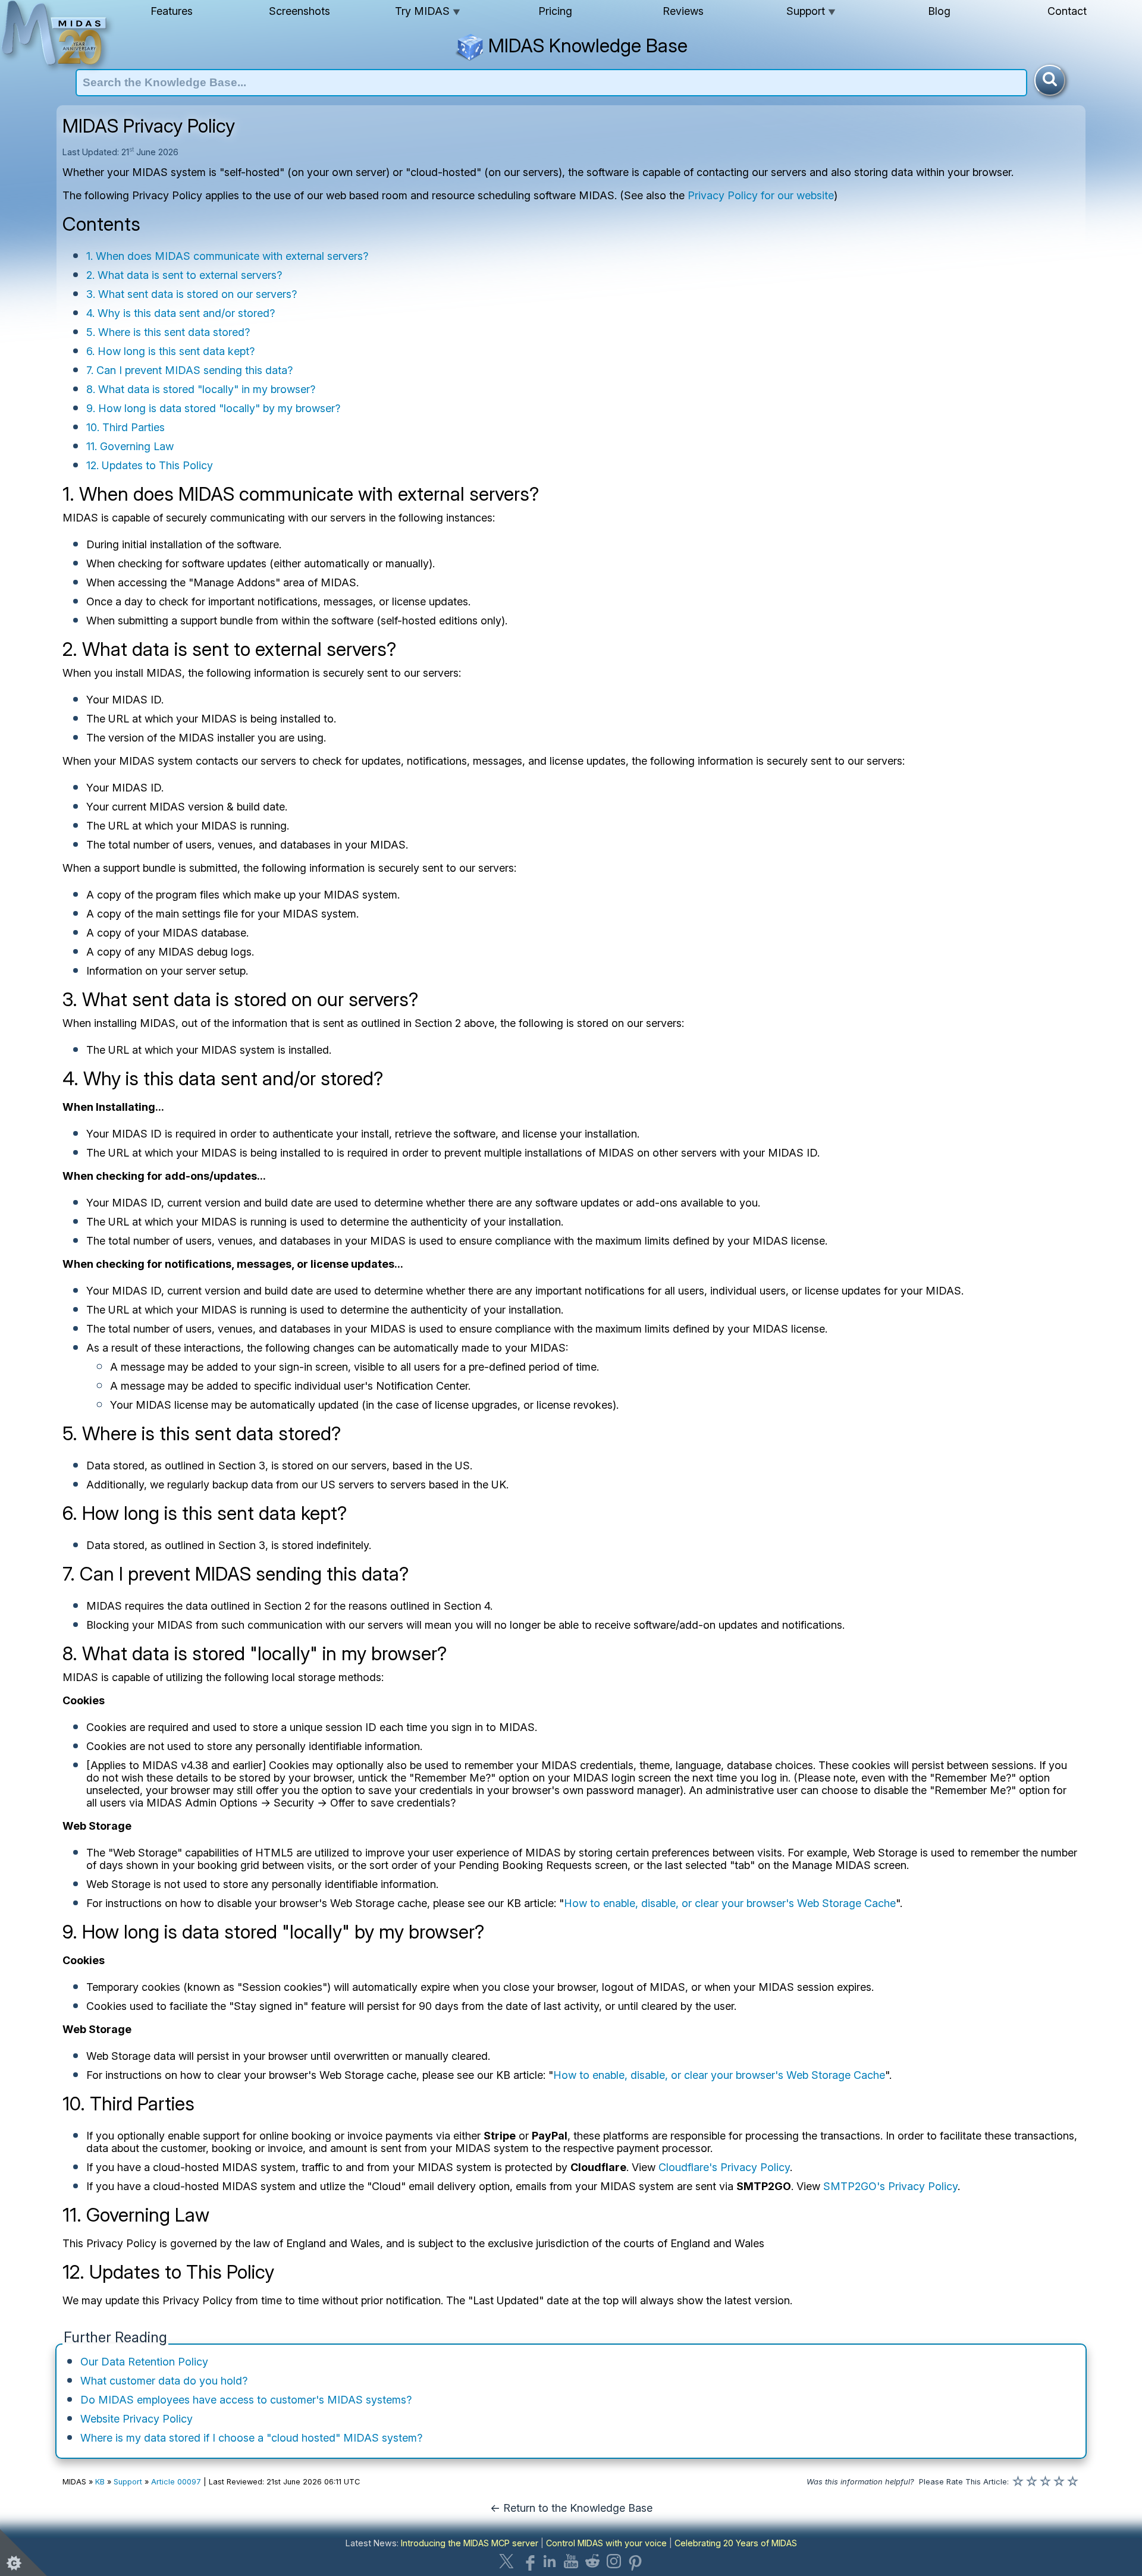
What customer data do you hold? (164, 2381)
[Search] (1050, 80)
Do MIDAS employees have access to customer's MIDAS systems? (246, 2400)
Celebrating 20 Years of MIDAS (736, 2543)
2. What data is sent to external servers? (184, 275)
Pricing (555, 11)
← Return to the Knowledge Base (571, 2508)
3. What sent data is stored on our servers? (192, 294)
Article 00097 (176, 2482)
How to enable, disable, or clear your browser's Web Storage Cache (730, 1903)
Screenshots (299, 11)
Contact (1067, 11)
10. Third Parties (126, 427)
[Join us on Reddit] (592, 2561)
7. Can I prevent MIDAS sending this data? (189, 370)
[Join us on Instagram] (614, 2561)
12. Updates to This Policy (150, 465)
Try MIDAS (428, 11)
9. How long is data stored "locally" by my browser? (213, 408)
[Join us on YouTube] (571, 2561)
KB (100, 2482)
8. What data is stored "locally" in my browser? (201, 389)
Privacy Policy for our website (761, 195)
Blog (939, 11)
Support (811, 11)
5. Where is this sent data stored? (168, 332)
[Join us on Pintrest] (635, 2561)
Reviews (683, 11)
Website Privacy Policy (137, 2419)
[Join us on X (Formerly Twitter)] (507, 2561)
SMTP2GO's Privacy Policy (890, 2186)
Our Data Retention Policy (144, 2362)
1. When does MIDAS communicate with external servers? (227, 256)
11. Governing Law (130, 446)
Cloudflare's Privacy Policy (724, 2167)
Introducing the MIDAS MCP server (470, 2543)
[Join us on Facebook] (528, 2561)
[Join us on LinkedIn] (550, 2561)
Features (172, 11)
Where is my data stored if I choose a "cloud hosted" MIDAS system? (251, 2438)
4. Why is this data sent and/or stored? (181, 313)
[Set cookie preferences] (24, 2552)
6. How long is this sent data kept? (170, 351)
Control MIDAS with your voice (606, 2543)
